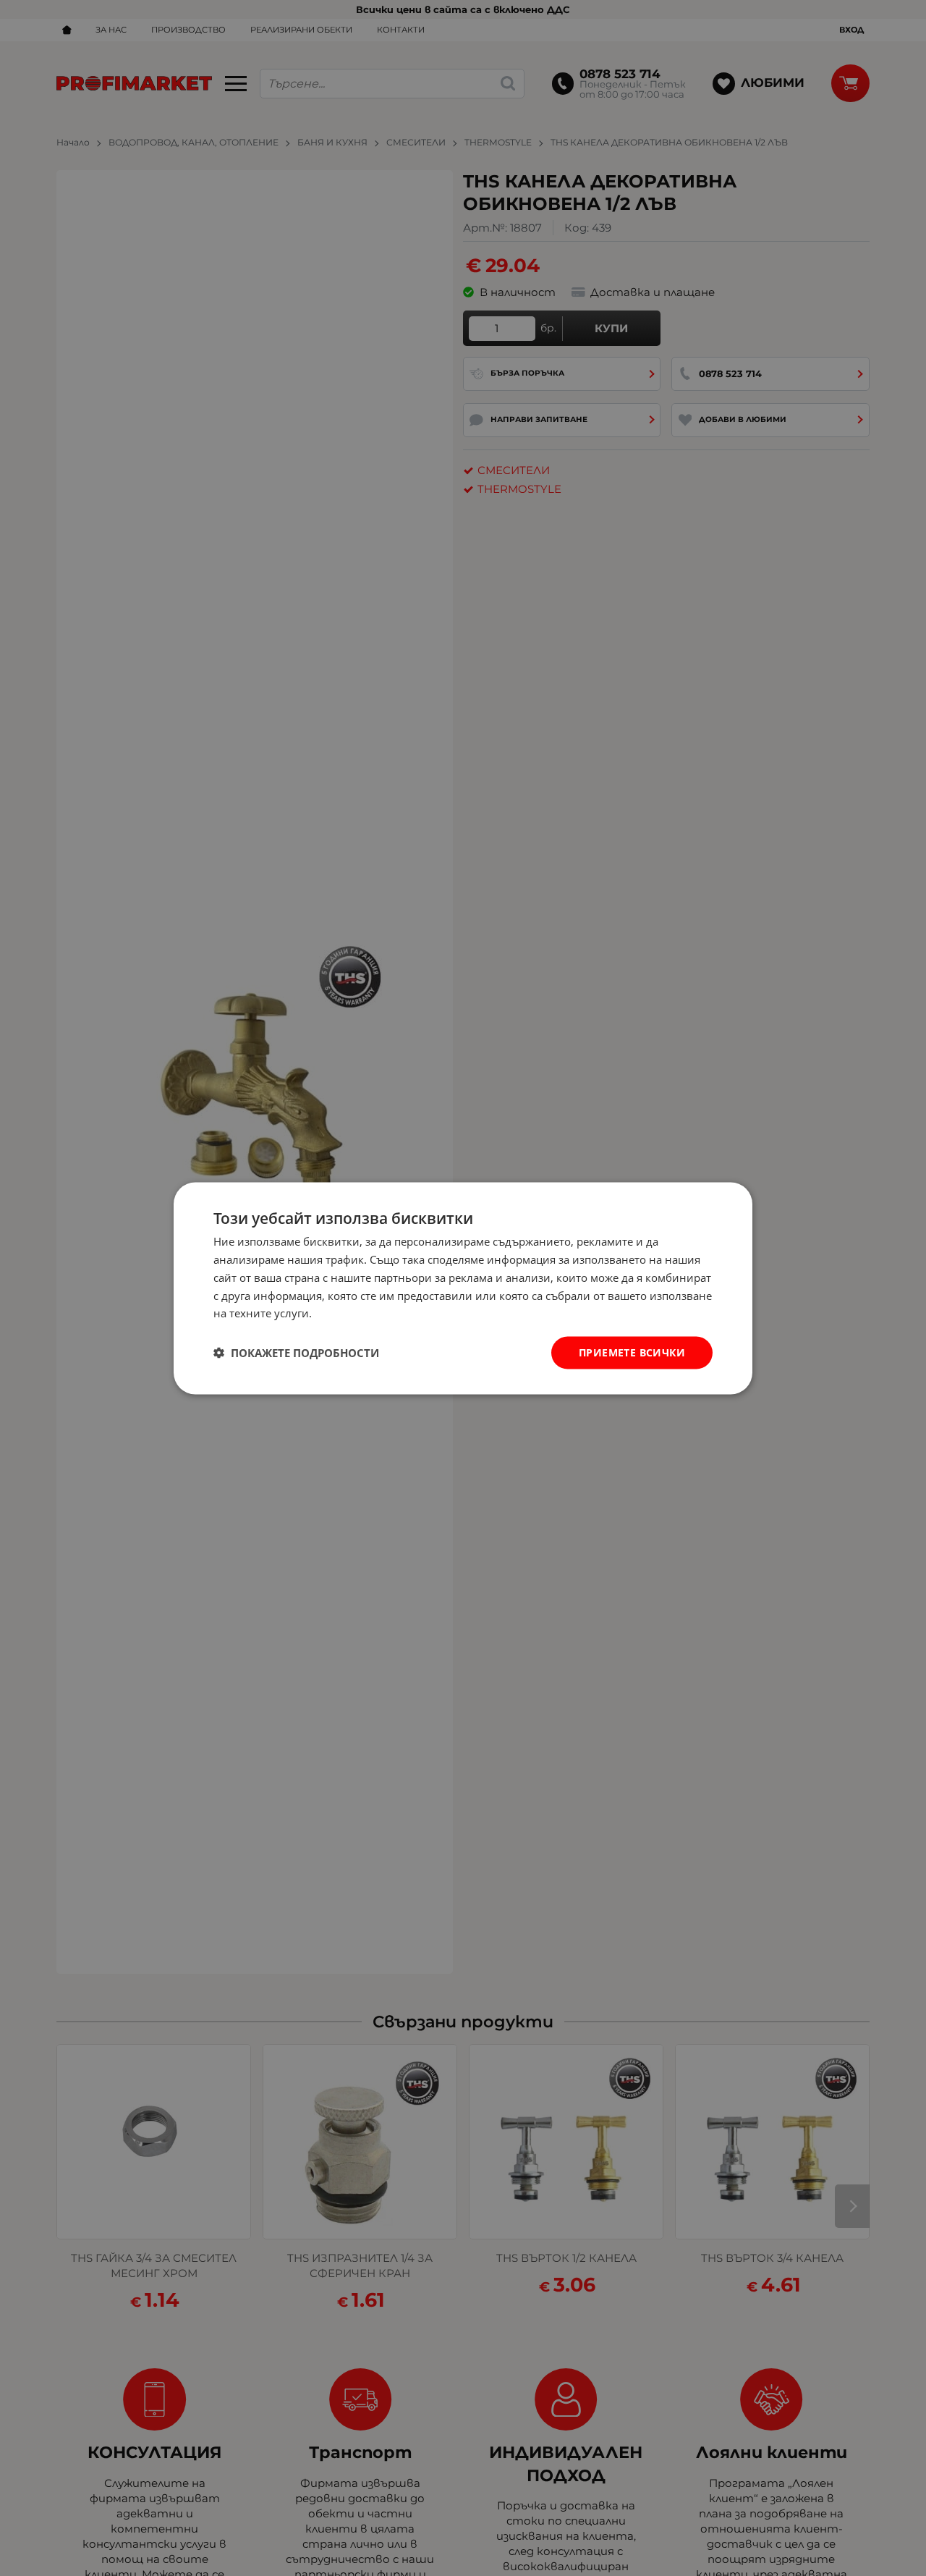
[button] (296, 1353)
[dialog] (463, 1288)
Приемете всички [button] (632, 1352)
